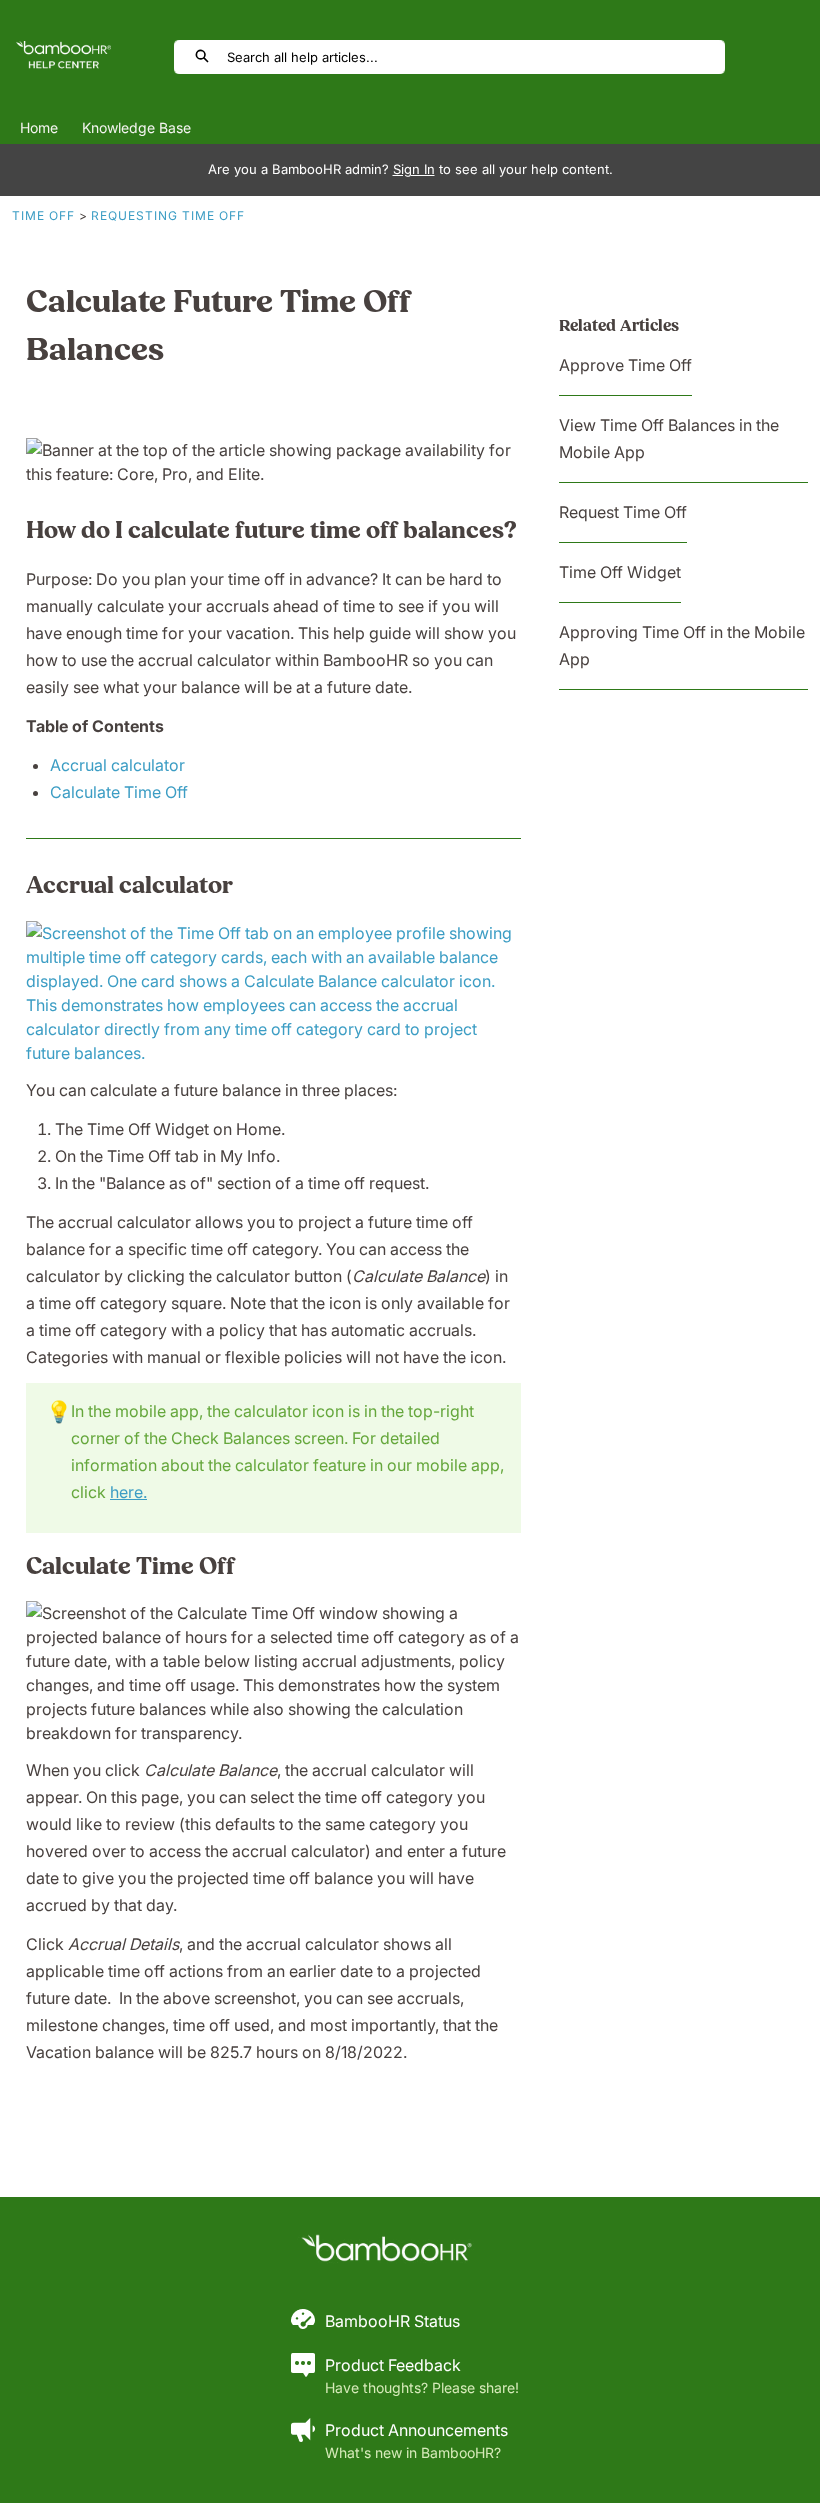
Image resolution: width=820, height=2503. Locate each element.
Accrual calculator (117, 765)
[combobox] (476, 57)
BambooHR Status (392, 2321)
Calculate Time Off (119, 792)
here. (128, 1492)
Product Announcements (416, 2430)
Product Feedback (393, 2365)
